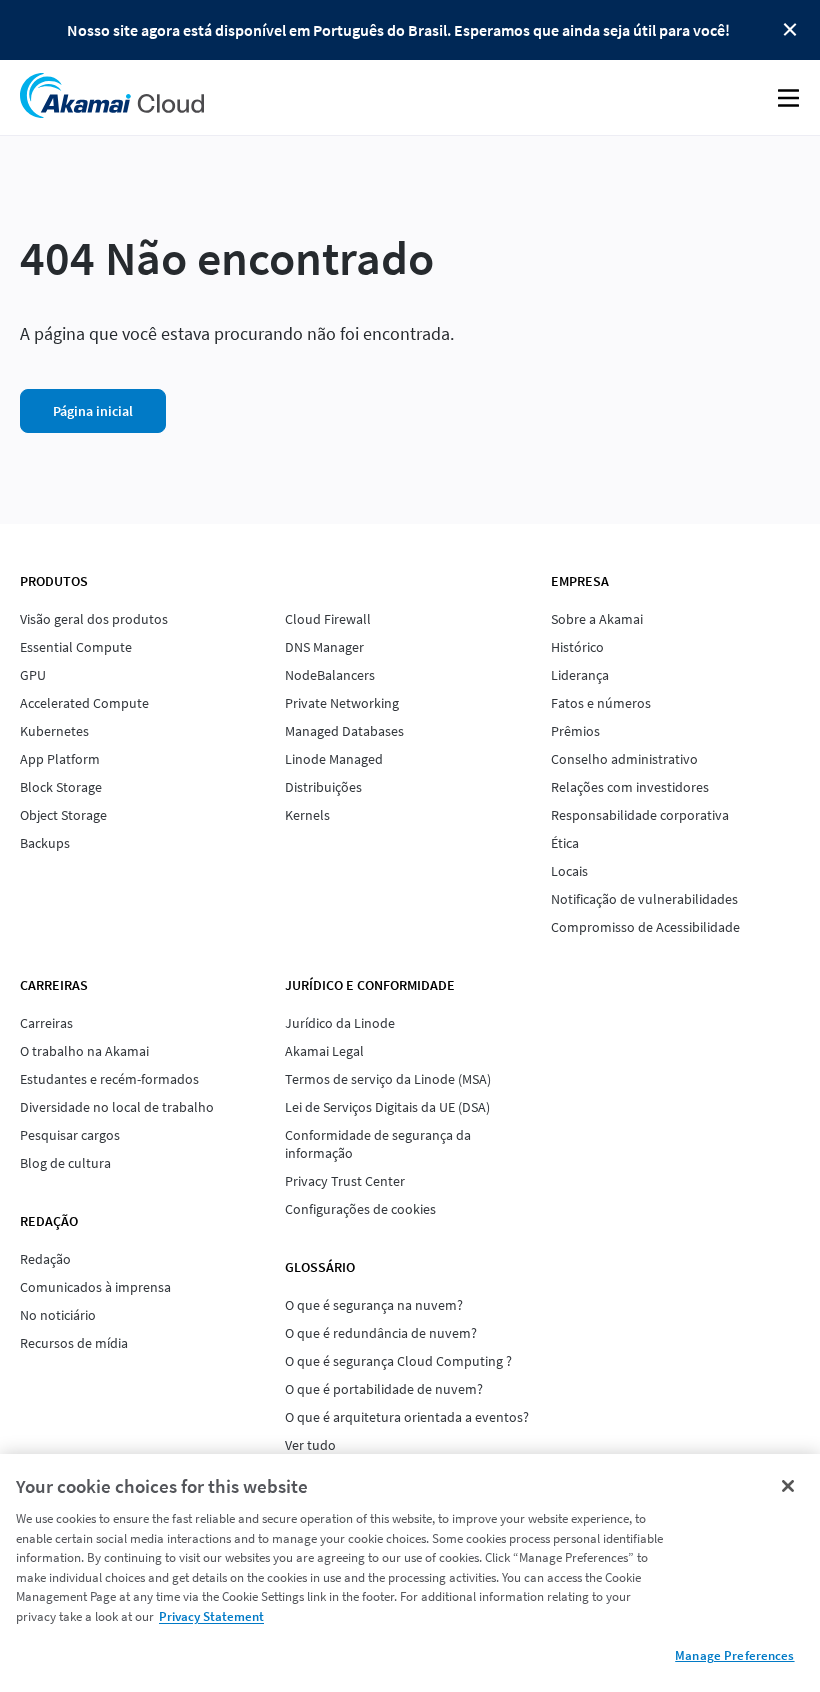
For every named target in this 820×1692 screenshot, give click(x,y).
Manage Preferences (734, 1655)
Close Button (790, 30)
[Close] (788, 1486)
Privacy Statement (211, 1616)
